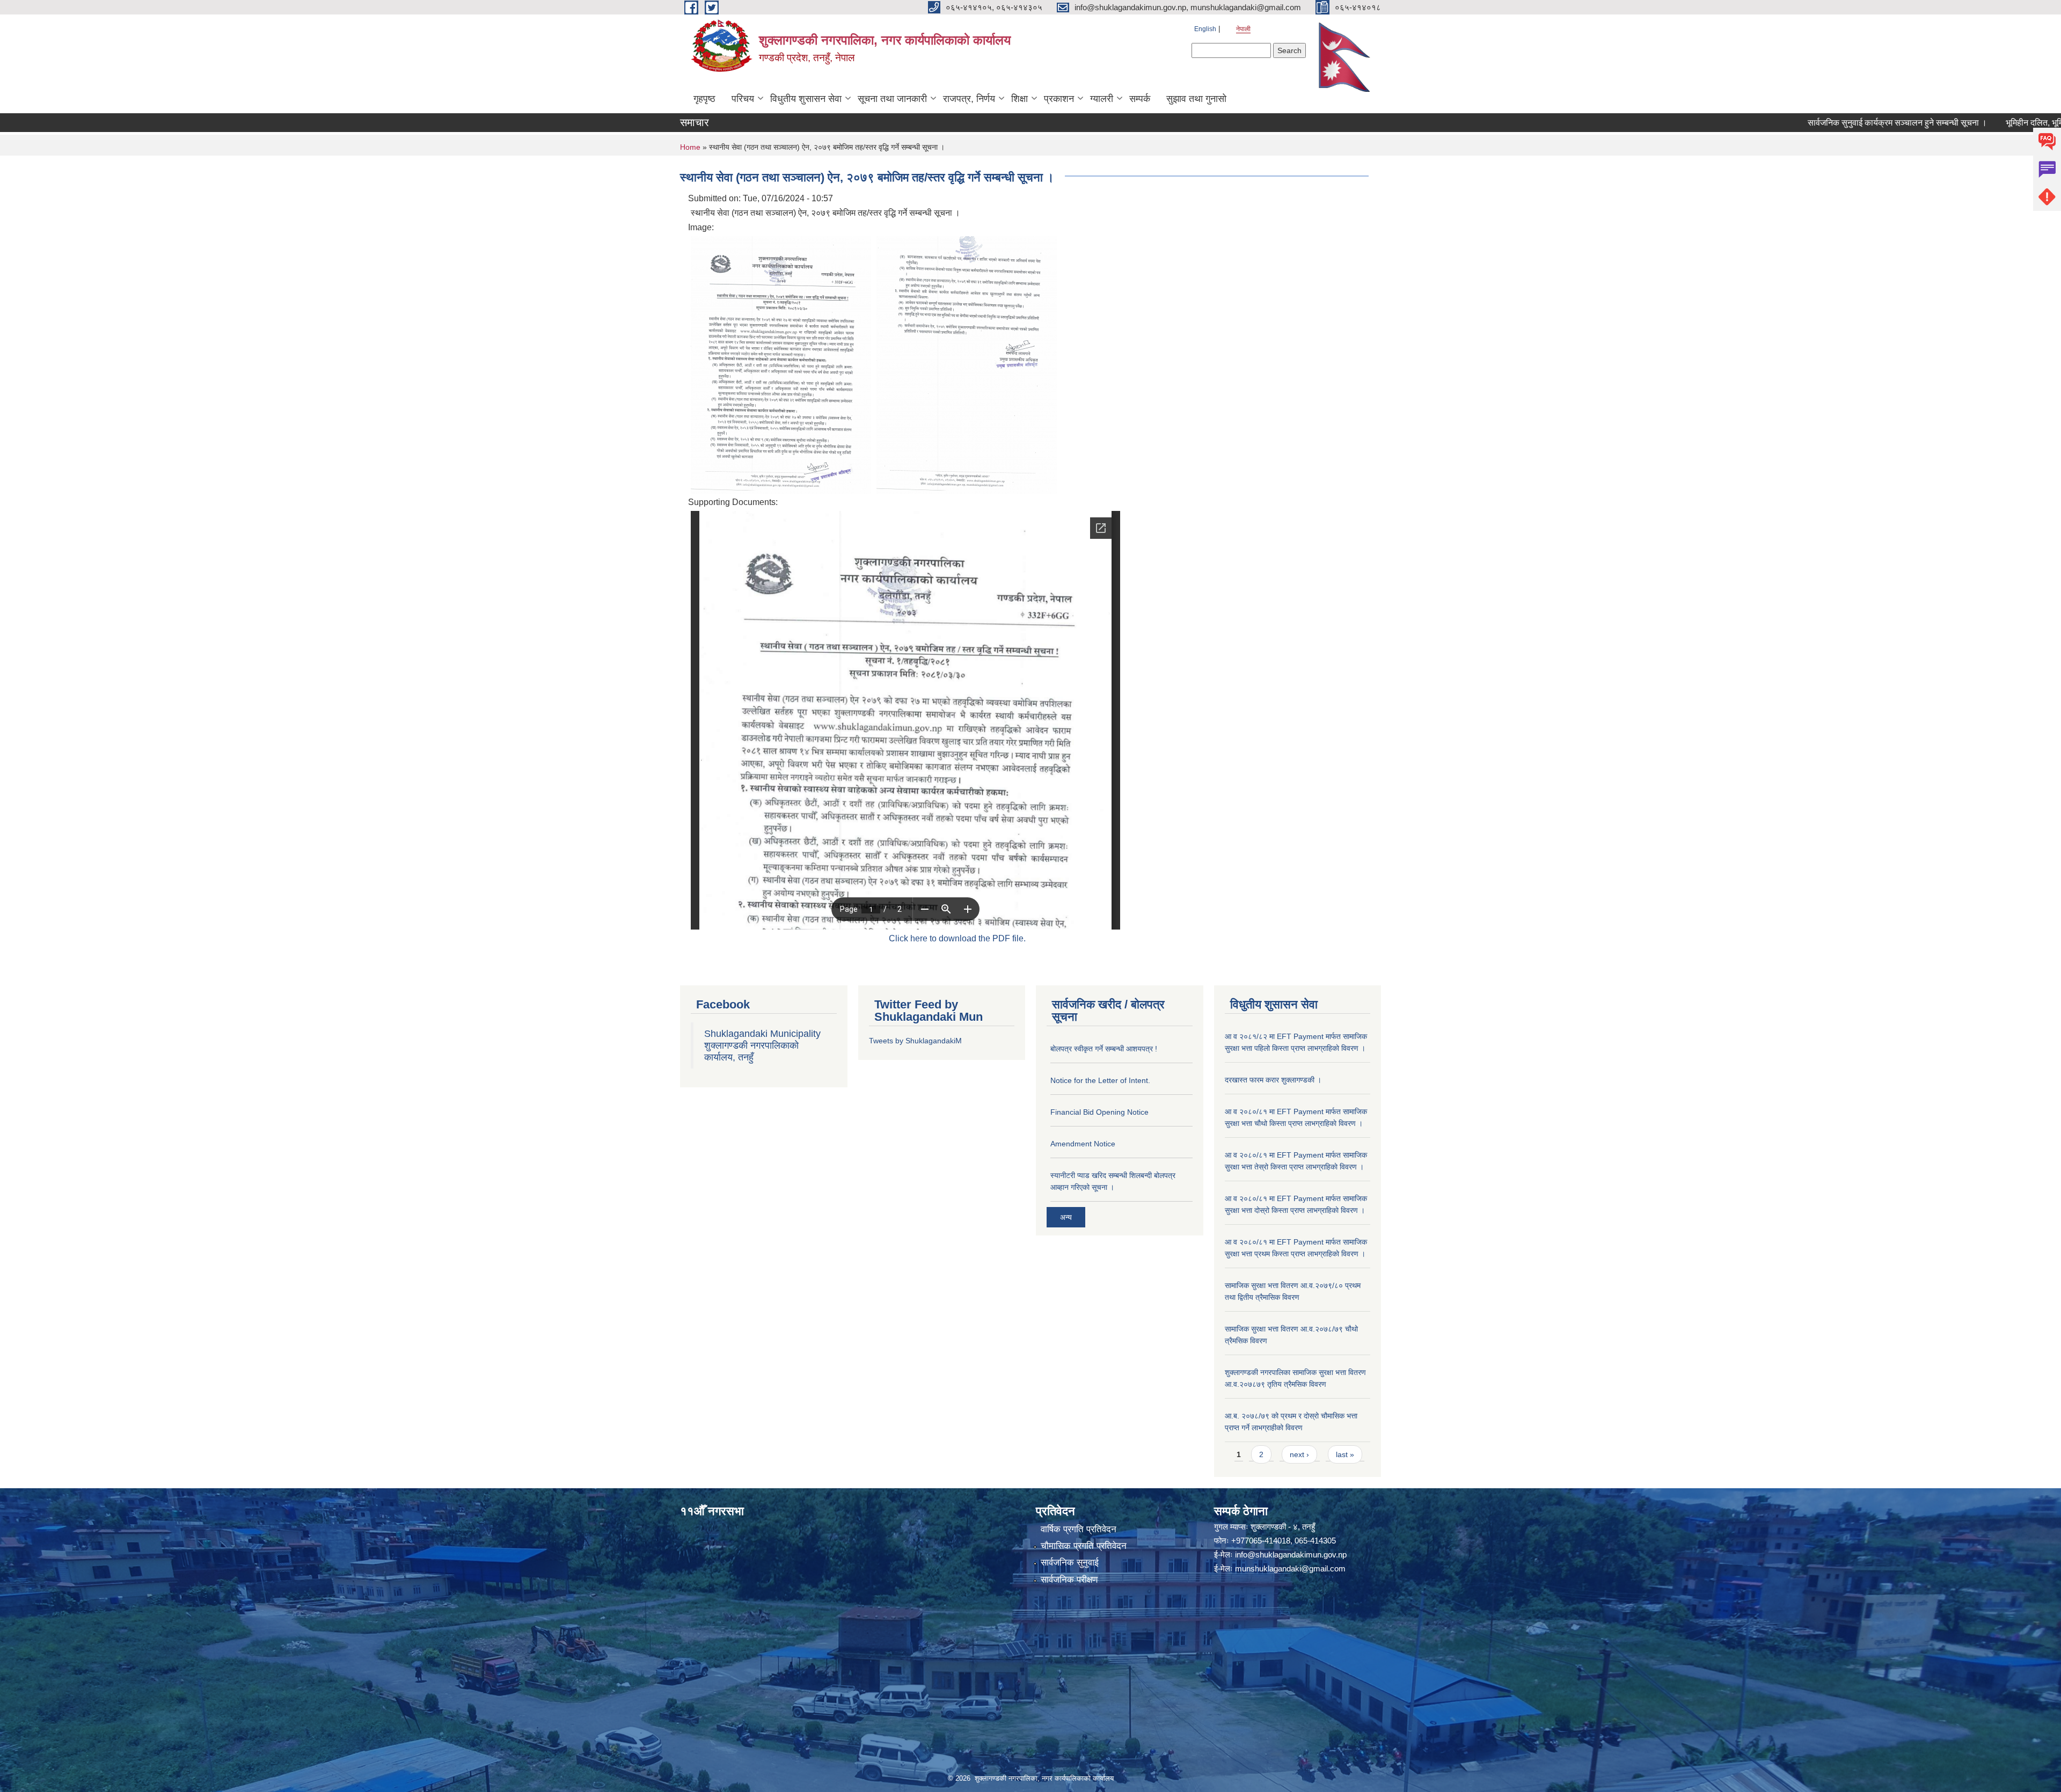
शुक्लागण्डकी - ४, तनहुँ (1283, 1527)
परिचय (743, 99)
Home (690, 147)
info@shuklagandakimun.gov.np (1291, 1555)
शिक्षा (1019, 99)
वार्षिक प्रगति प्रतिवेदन (1079, 1529)
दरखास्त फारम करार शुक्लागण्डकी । (1273, 1080)
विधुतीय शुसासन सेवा (806, 99)
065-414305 (1315, 1541)
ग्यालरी (1102, 99)
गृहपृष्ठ (704, 99)
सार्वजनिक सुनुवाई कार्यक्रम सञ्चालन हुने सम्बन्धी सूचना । (1802, 123)
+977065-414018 (1261, 1541)
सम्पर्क (1140, 99)
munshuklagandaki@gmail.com (1290, 1568)
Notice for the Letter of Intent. (1100, 1080)
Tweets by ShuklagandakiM (915, 1041)
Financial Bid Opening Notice (1099, 1112)
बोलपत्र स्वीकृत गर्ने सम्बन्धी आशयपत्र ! (1104, 1049)
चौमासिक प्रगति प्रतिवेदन (1084, 1546)
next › (1299, 1454)
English (1205, 29)
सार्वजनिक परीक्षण (1069, 1580)
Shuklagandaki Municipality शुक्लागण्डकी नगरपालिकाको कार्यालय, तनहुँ (762, 1045)
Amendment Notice (1083, 1144)
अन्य (1066, 1217)
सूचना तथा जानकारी (892, 99)
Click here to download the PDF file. (957, 938)
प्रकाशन (1059, 99)
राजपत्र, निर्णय (969, 99)
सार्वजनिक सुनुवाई (1070, 1563)
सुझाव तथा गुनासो (1196, 99)
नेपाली (1243, 29)
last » (1345, 1454)
